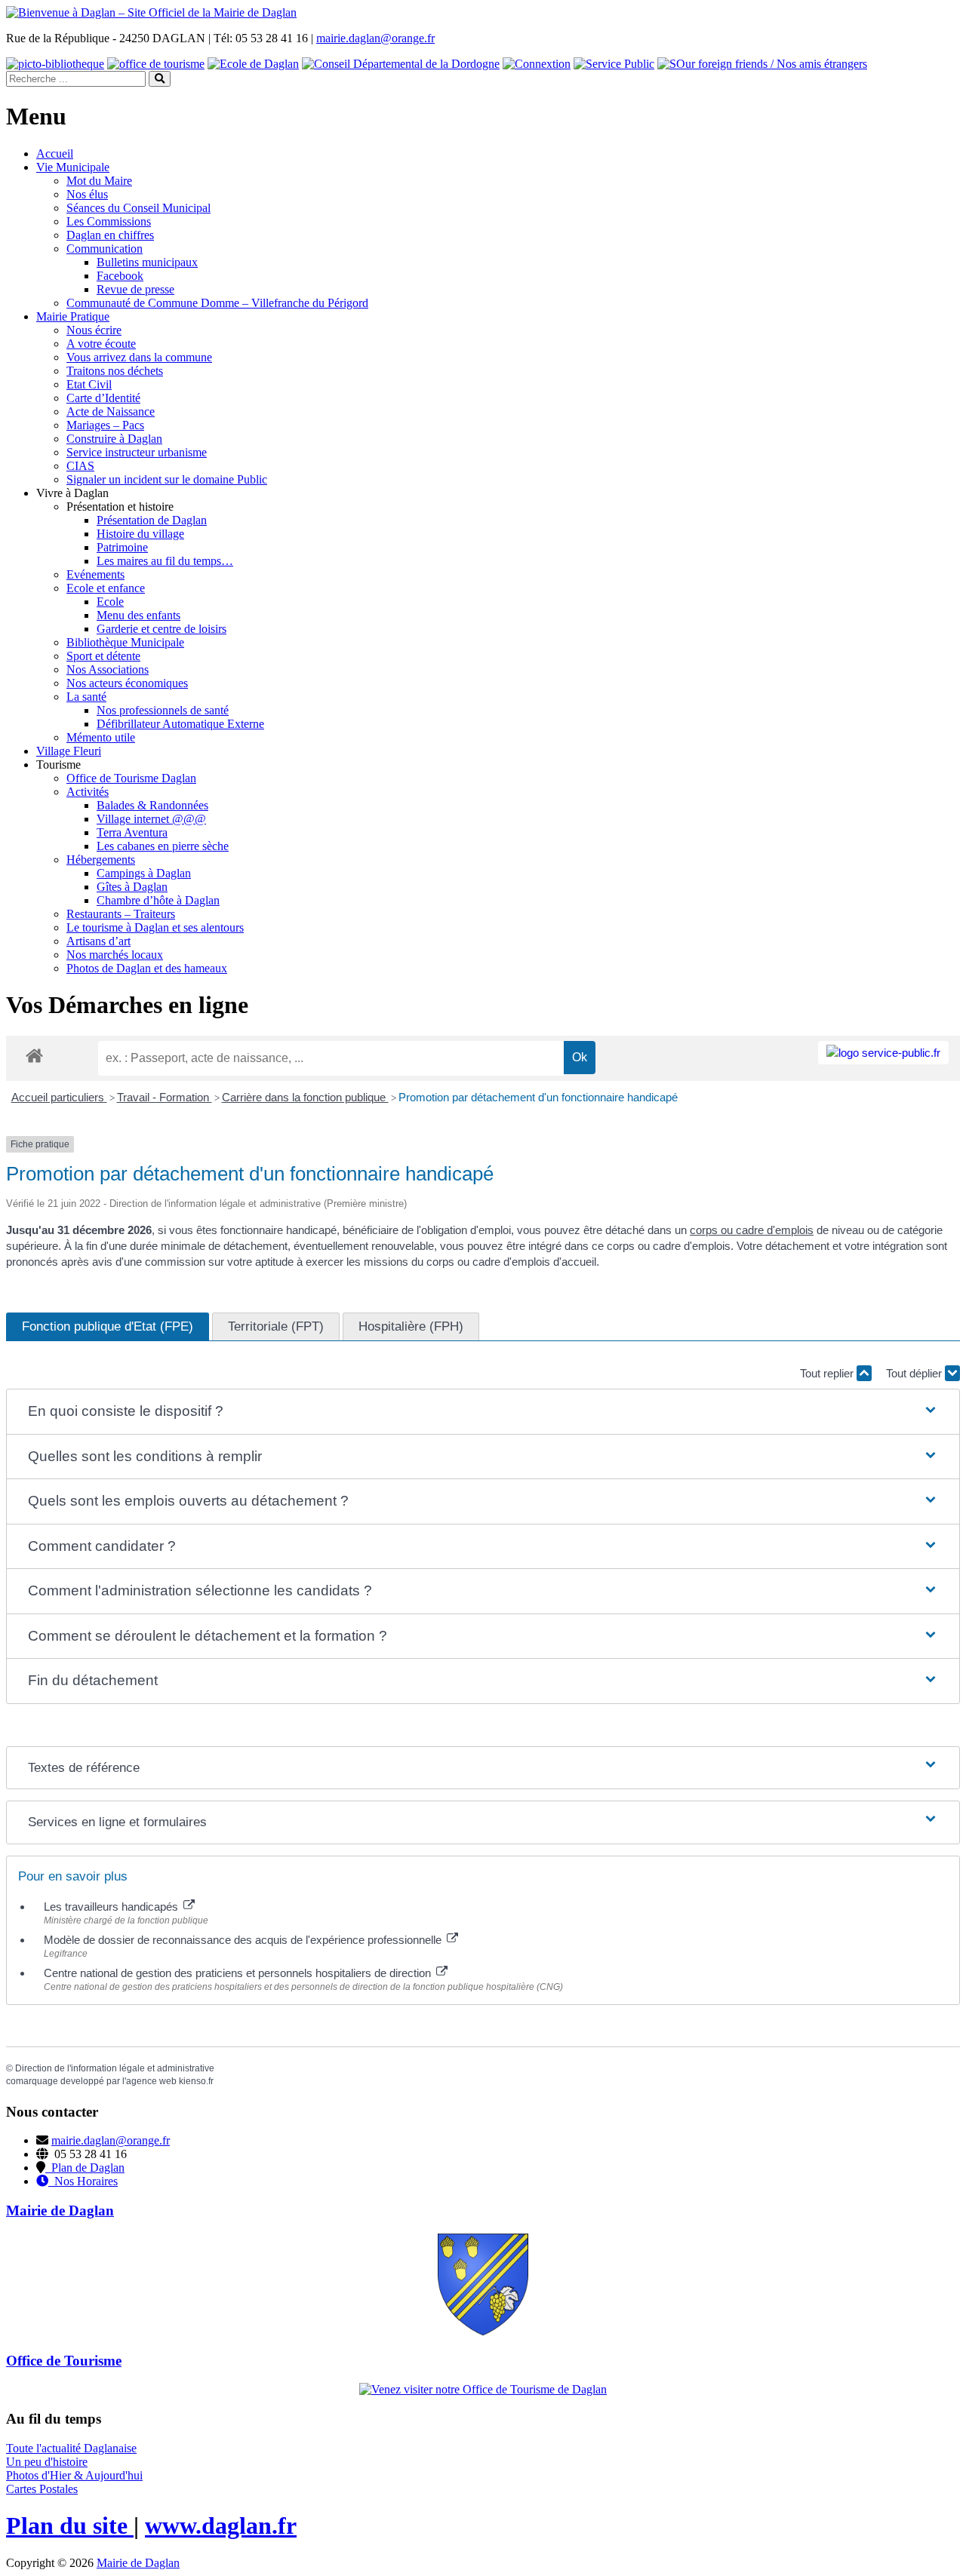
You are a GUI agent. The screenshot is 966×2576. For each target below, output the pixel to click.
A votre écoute (101, 344)
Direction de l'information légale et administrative (115, 2068)
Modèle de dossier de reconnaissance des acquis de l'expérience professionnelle (244, 1940)
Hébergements (101, 860)
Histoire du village (140, 534)
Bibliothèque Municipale (125, 642)
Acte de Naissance (111, 411)
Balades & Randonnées (152, 805)
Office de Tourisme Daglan (131, 778)
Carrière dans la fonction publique (305, 1097)
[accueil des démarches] (34, 1055)
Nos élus (87, 194)
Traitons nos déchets (115, 371)
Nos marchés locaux (115, 955)
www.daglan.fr (221, 2525)
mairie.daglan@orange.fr (375, 38)
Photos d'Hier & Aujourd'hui (74, 2475)
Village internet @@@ (151, 819)
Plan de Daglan (85, 2168)
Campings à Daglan (144, 873)
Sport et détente (103, 656)
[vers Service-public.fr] (883, 1053)
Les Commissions (109, 221)
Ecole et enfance (106, 588)
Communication (105, 249)
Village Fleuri (69, 751)
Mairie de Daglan (138, 2563)
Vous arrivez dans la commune (139, 357)
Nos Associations (108, 669)
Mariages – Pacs (105, 425)
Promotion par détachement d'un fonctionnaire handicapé (538, 1097)
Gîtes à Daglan (132, 887)
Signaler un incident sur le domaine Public (167, 479)
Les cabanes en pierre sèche (163, 846)
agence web (151, 2081)
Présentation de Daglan (152, 520)
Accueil (55, 154)
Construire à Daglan (114, 439)
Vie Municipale (73, 167)
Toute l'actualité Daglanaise (71, 2448)
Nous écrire (94, 330)
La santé (86, 697)
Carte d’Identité (103, 398)
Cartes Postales (42, 2489)
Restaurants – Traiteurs (121, 914)
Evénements (95, 574)
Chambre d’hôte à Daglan (158, 900)
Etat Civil (89, 384)
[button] (483, 1412)
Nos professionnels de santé (163, 710)
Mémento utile (101, 737)
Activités (88, 792)
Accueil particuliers (59, 1097)
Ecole (110, 602)
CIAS (80, 466)
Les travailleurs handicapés (112, 1907)
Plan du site (70, 2525)
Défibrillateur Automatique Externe (180, 724)
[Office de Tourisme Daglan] (483, 2389)
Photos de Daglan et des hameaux (147, 968)
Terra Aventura (132, 832)
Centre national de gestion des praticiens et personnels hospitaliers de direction (239, 1973)
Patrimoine (122, 547)
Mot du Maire (99, 181)
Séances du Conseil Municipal (138, 208)
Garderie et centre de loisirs (162, 629)
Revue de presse (135, 289)
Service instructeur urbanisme (137, 452)
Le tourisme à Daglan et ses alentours (155, 927)
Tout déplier (915, 1373)
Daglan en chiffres (110, 235)
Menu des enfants (138, 615)
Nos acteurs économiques (127, 683)
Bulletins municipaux (147, 262)
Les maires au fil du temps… (165, 561)
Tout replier (828, 1373)
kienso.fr (196, 2081)
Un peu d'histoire (47, 2462)
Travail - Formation (165, 1097)
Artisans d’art (98, 941)
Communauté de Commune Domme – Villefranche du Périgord (217, 303)
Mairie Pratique (73, 316)
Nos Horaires (83, 2181)
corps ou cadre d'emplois (752, 1230)
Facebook (120, 276)
